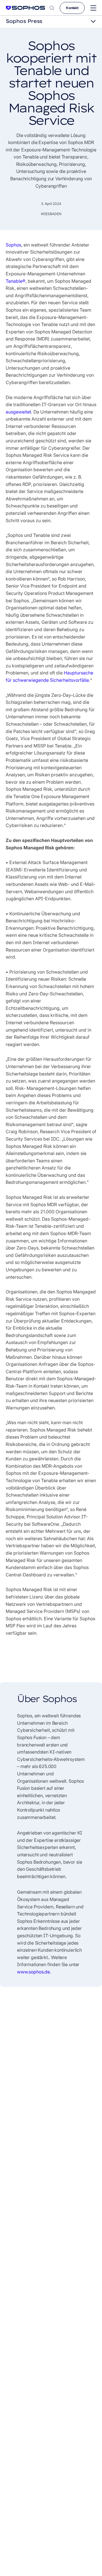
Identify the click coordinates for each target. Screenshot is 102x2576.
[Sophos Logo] (25, 8)
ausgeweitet (18, 412)
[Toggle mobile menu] (93, 8)
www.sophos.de (33, 1972)
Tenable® (16, 281)
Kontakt (72, 8)
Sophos (13, 245)
